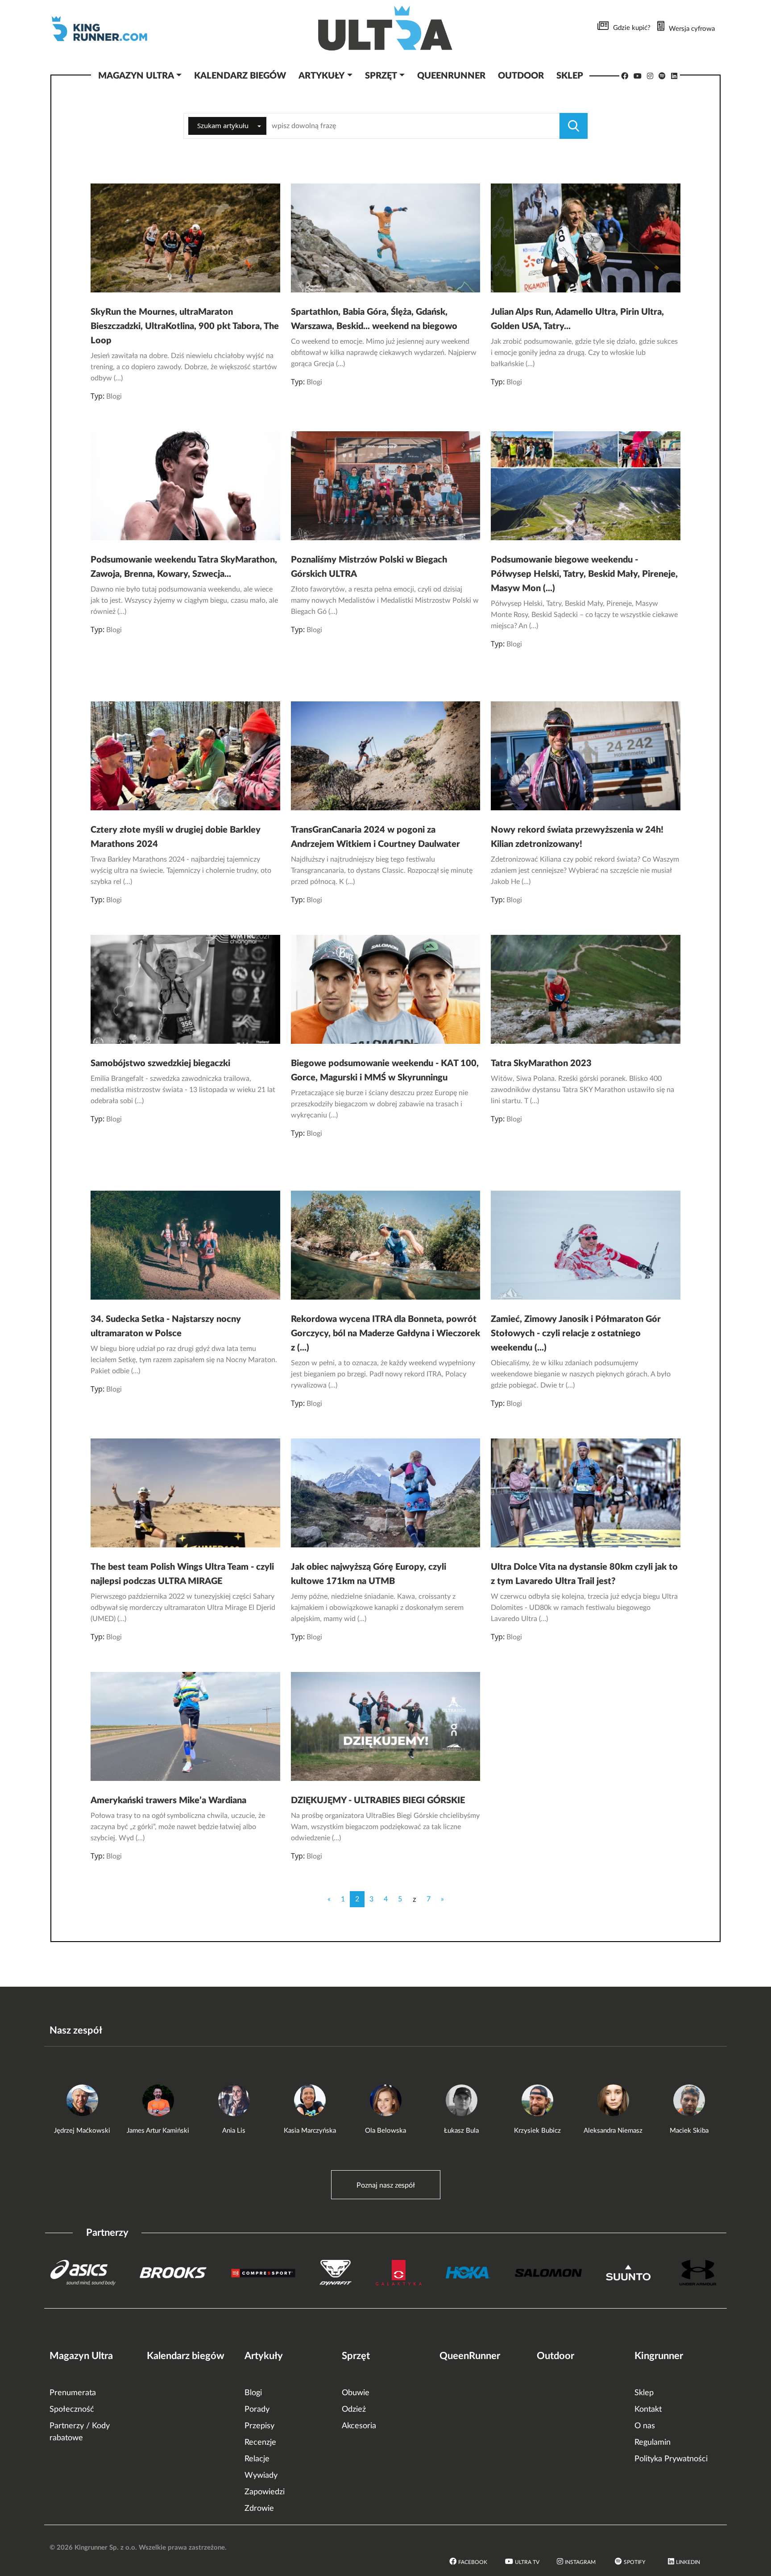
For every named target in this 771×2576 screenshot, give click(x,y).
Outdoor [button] (521, 76)
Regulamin (653, 2443)
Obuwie (356, 2393)
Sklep (644, 2393)
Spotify (634, 2562)
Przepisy (259, 2426)
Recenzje (260, 2443)
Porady (257, 2409)
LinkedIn (688, 2562)
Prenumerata (73, 2393)
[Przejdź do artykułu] (185, 237)
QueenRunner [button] (451, 76)
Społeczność (72, 2409)
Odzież (354, 2409)
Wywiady (261, 2476)
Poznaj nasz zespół (386, 2185)
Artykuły (264, 2356)
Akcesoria (359, 2426)
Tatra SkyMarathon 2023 (541, 1063)
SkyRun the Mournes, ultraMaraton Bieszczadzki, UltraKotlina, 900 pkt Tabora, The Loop (185, 326)
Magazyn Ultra (81, 2356)
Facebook (473, 2562)
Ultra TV (527, 2562)
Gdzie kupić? (632, 28)
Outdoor (555, 2356)
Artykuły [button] (321, 76)
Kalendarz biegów (186, 2356)
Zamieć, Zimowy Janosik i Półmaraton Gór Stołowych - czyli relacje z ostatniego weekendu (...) (576, 1334)
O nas (645, 2426)
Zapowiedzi (265, 2492)
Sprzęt (356, 2356)
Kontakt (648, 2409)
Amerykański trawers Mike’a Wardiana (168, 1801)
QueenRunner (470, 2356)
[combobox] (227, 126)
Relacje (257, 2459)
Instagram (580, 2562)
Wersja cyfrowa (692, 29)
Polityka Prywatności (671, 2459)
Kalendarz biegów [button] (240, 76)
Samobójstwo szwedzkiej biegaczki (160, 1063)
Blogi (114, 396)
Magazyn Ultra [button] (136, 76)
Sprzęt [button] (381, 76)
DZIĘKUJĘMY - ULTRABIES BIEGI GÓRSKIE (378, 1801)
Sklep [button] (570, 76)
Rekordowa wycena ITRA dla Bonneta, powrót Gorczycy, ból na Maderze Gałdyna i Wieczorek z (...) (385, 1334)
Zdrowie (259, 2509)
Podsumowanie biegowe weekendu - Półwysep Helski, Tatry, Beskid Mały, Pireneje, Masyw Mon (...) (584, 574)
